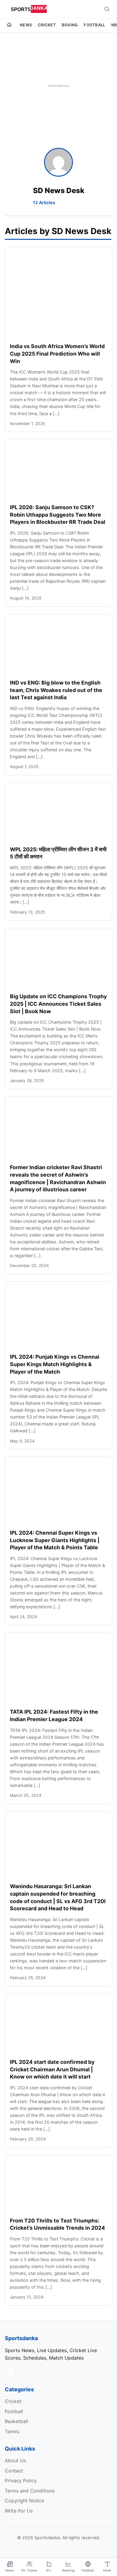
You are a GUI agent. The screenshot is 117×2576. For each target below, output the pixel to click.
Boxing (70, 25)
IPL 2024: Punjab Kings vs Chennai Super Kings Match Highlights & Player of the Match (55, 1364)
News (26, 25)
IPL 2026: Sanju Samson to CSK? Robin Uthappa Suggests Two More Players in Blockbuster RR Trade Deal (58, 515)
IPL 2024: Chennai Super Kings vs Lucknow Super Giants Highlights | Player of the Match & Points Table (55, 1540)
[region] (58, 86)
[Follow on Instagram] (26, 2373)
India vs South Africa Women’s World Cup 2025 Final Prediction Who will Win (57, 354)
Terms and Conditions (30, 2491)
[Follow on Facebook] (42, 2373)
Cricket (47, 25)
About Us (15, 2460)
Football (94, 25)
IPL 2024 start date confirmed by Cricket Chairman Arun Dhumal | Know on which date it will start (52, 2069)
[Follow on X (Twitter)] (11, 2373)
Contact (14, 2471)
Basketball (16, 2421)
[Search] (107, 9)
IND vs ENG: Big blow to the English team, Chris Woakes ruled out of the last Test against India (56, 690)
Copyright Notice (24, 2501)
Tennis (12, 2431)
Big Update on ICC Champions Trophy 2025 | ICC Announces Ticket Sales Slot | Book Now (58, 1004)
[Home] (9, 25)
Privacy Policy (21, 2481)
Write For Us (19, 2511)
